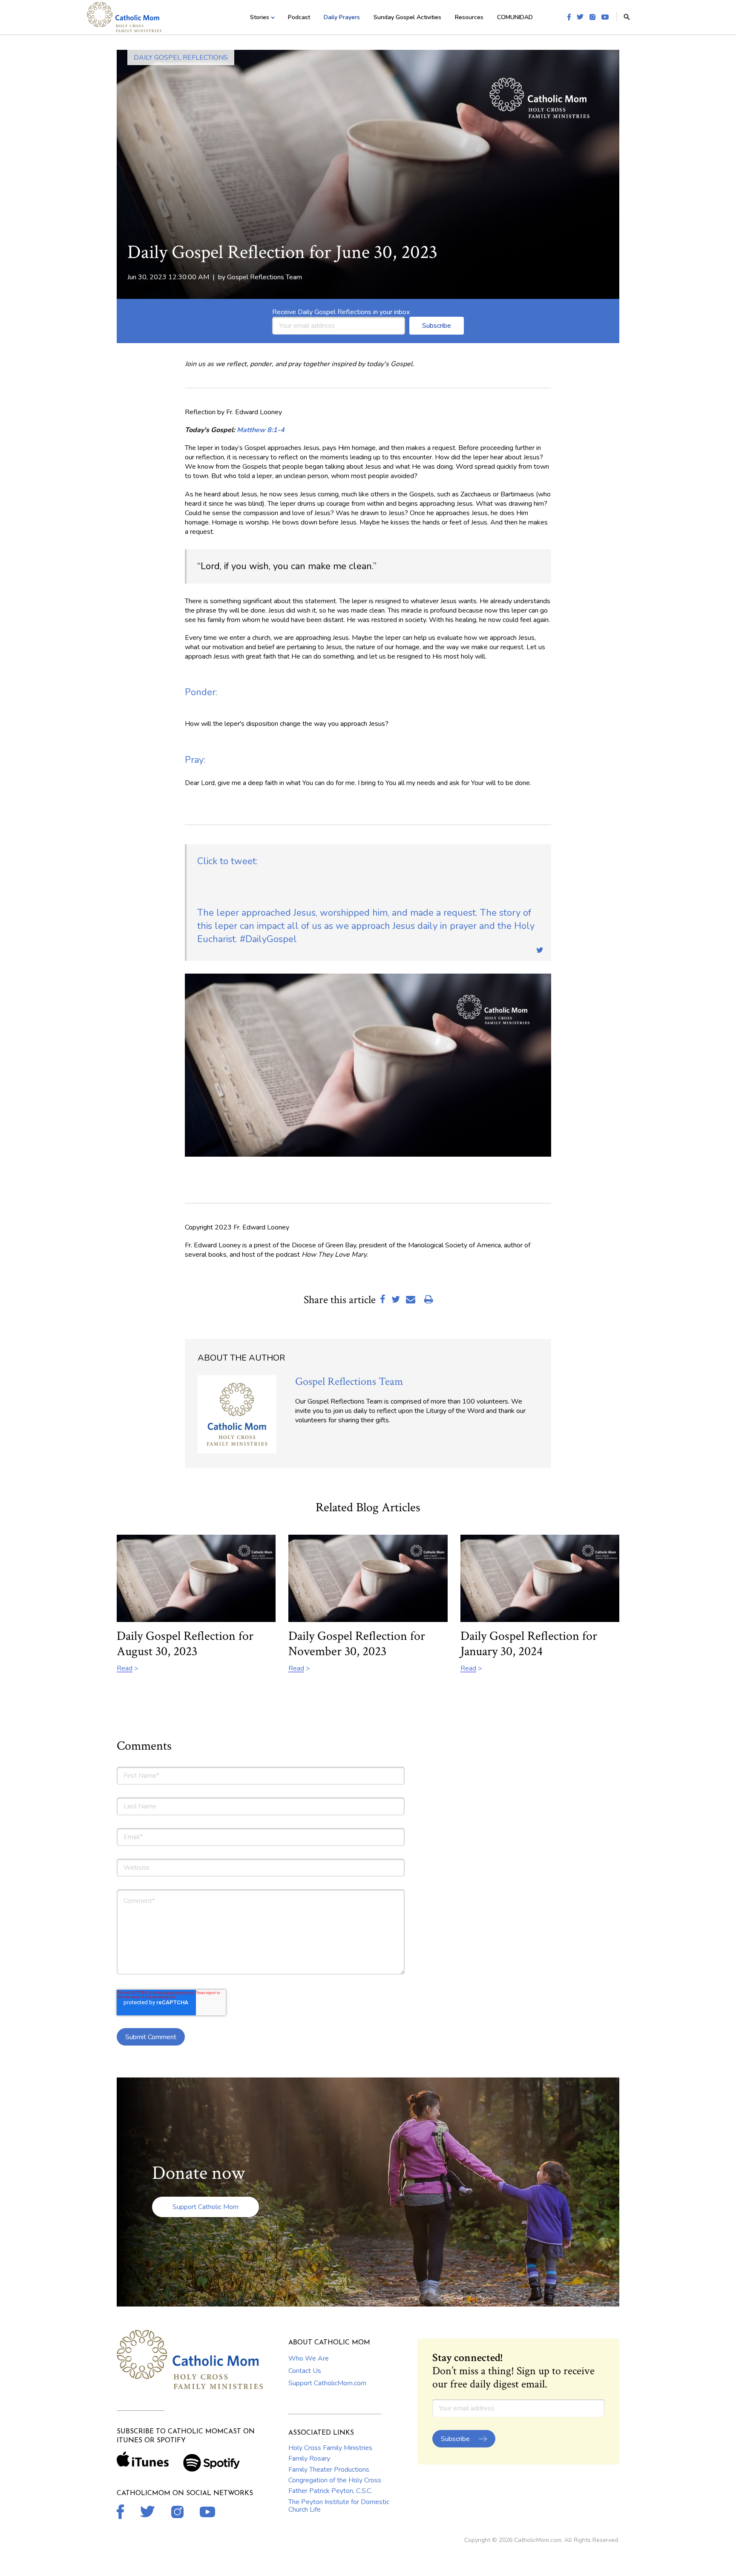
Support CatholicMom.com (327, 2383)
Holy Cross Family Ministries (330, 2448)
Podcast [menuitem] (299, 17)
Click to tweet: (227, 861)
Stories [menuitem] (260, 17)
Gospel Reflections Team (264, 277)
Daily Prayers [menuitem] (342, 17)
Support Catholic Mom (206, 2207)
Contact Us (305, 2371)
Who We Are (309, 2358)
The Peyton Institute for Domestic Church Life (339, 2506)
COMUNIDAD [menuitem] (515, 17)
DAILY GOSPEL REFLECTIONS (181, 57)
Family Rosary (309, 2459)
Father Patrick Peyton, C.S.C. (330, 2491)
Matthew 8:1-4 (261, 430)
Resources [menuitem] (469, 17)
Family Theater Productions (329, 2470)
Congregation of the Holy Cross (335, 2480)
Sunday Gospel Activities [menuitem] (407, 17)
